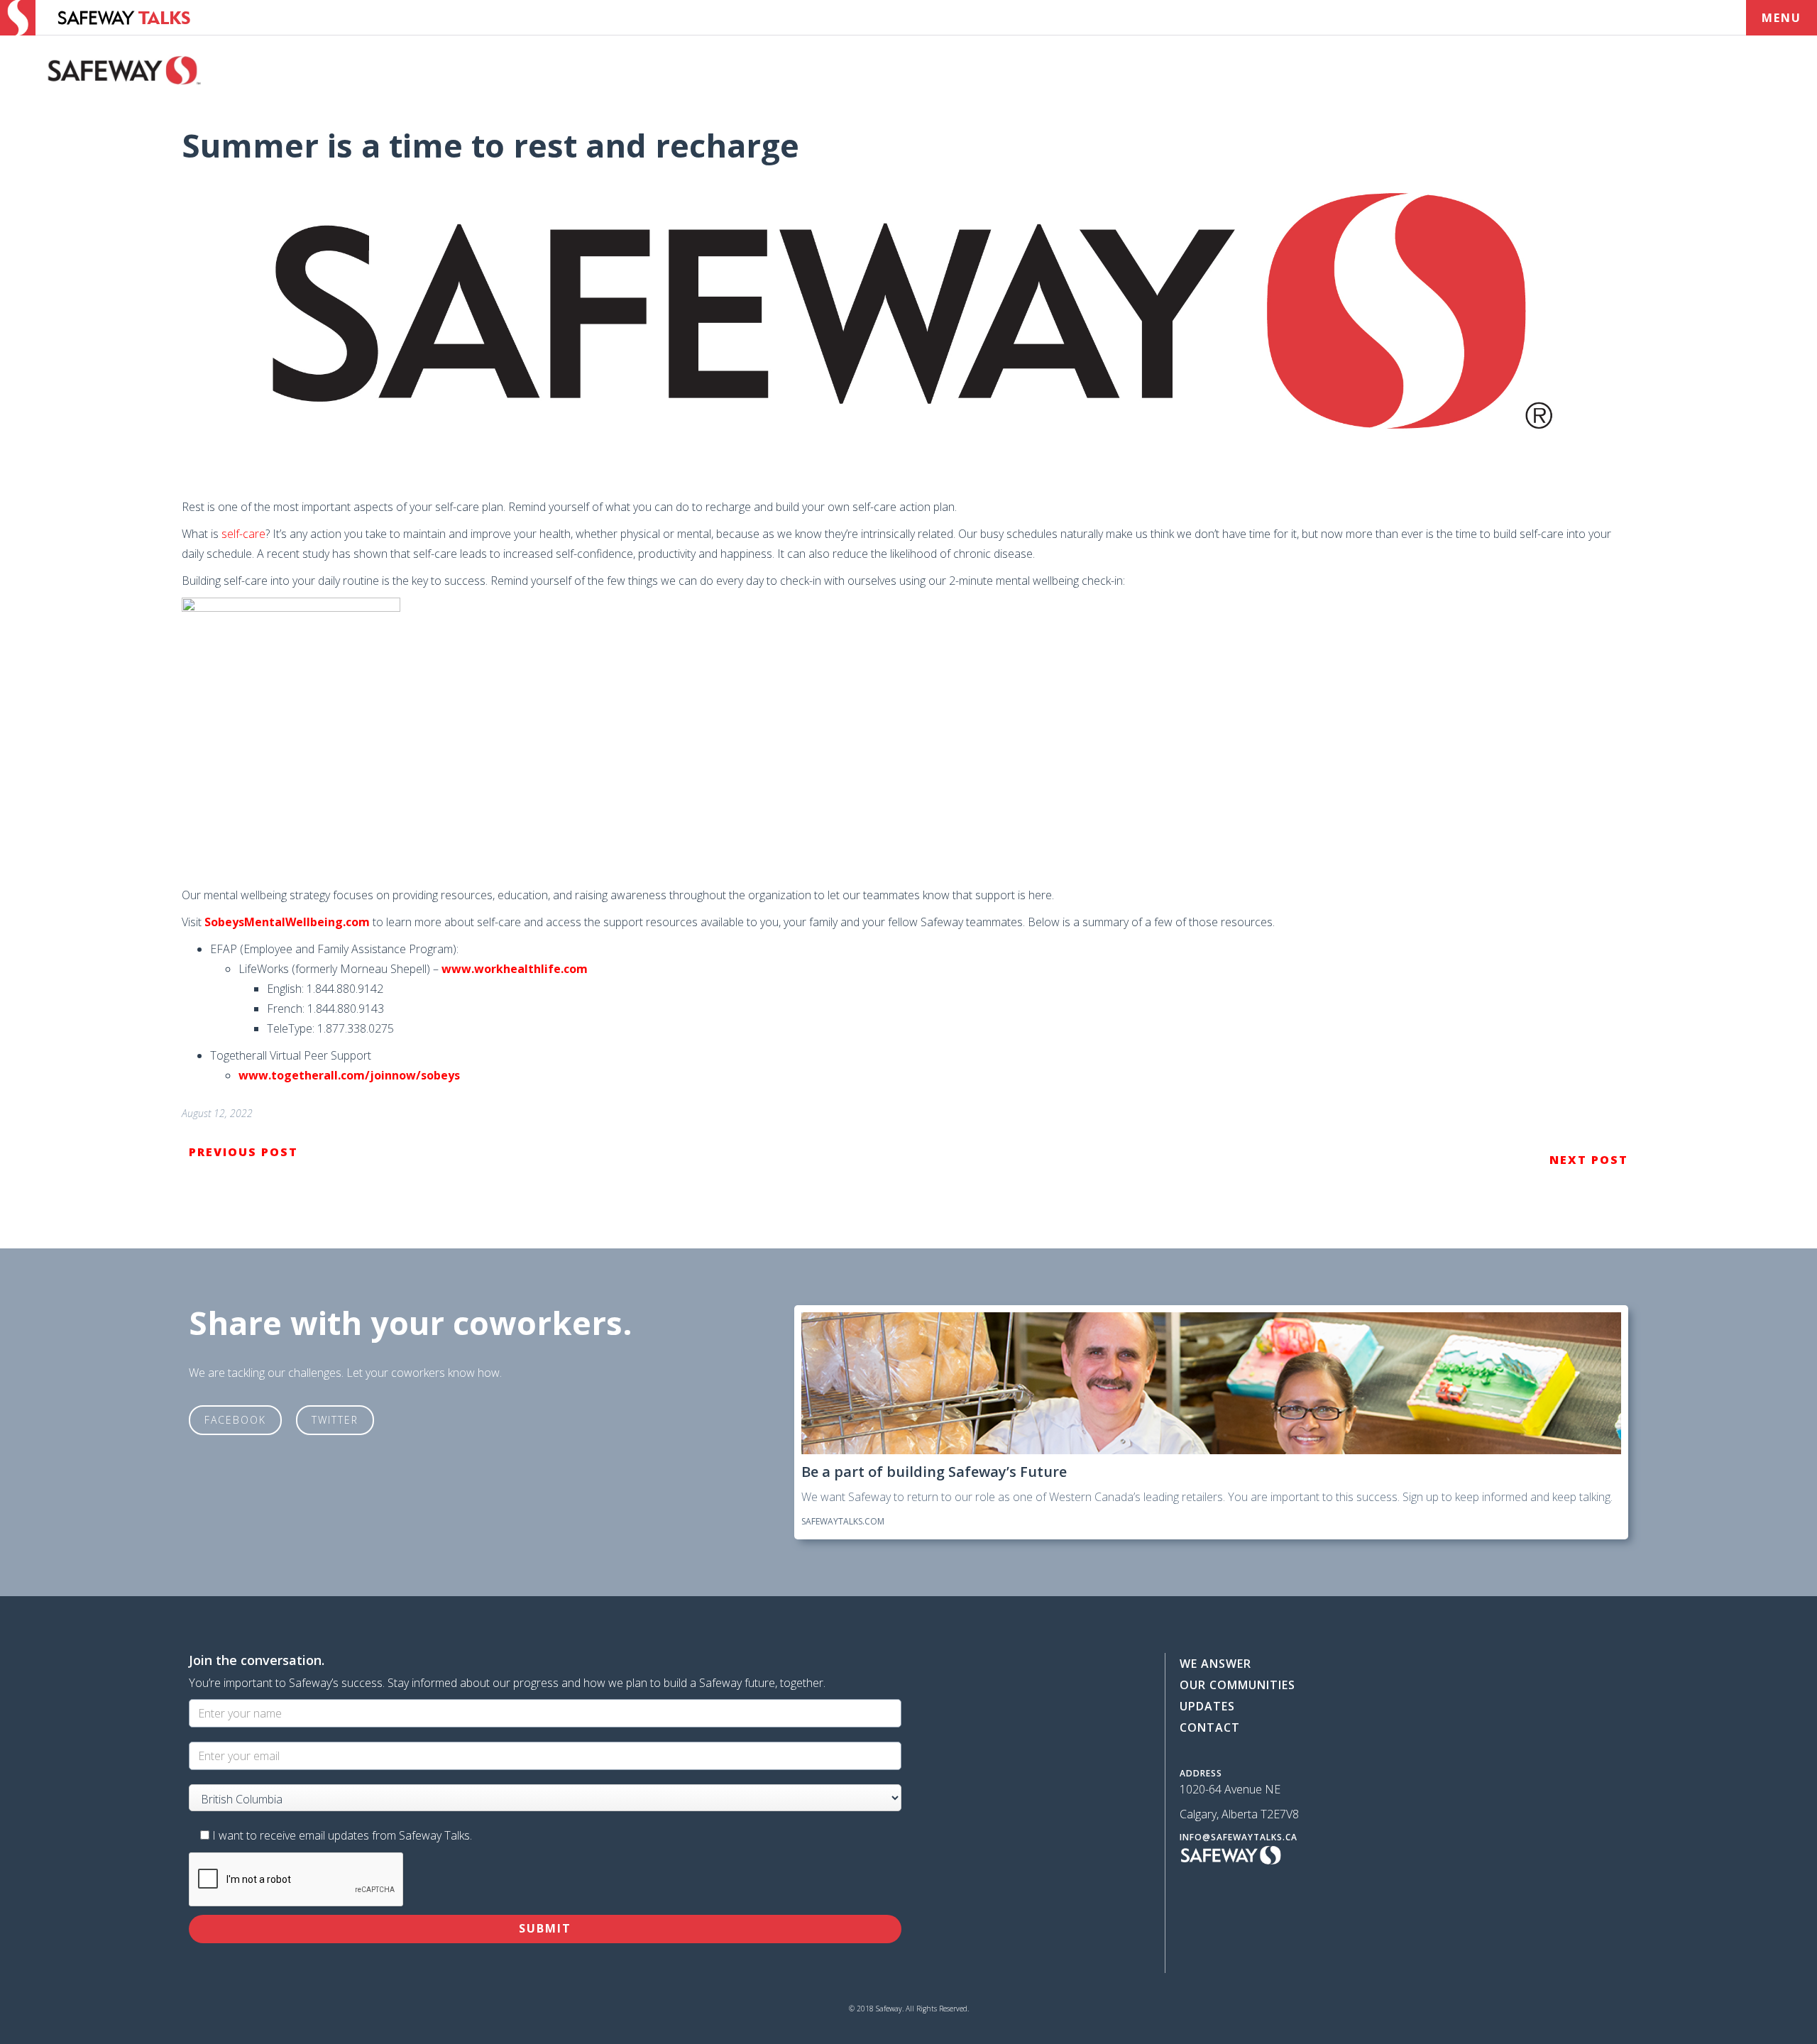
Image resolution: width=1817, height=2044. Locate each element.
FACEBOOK (235, 1420)
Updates (1207, 1706)
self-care (243, 534)
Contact (1210, 1727)
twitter (335, 1420)
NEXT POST (1589, 1160)
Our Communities (1237, 1685)
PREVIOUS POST (243, 1152)
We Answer (1215, 1664)
